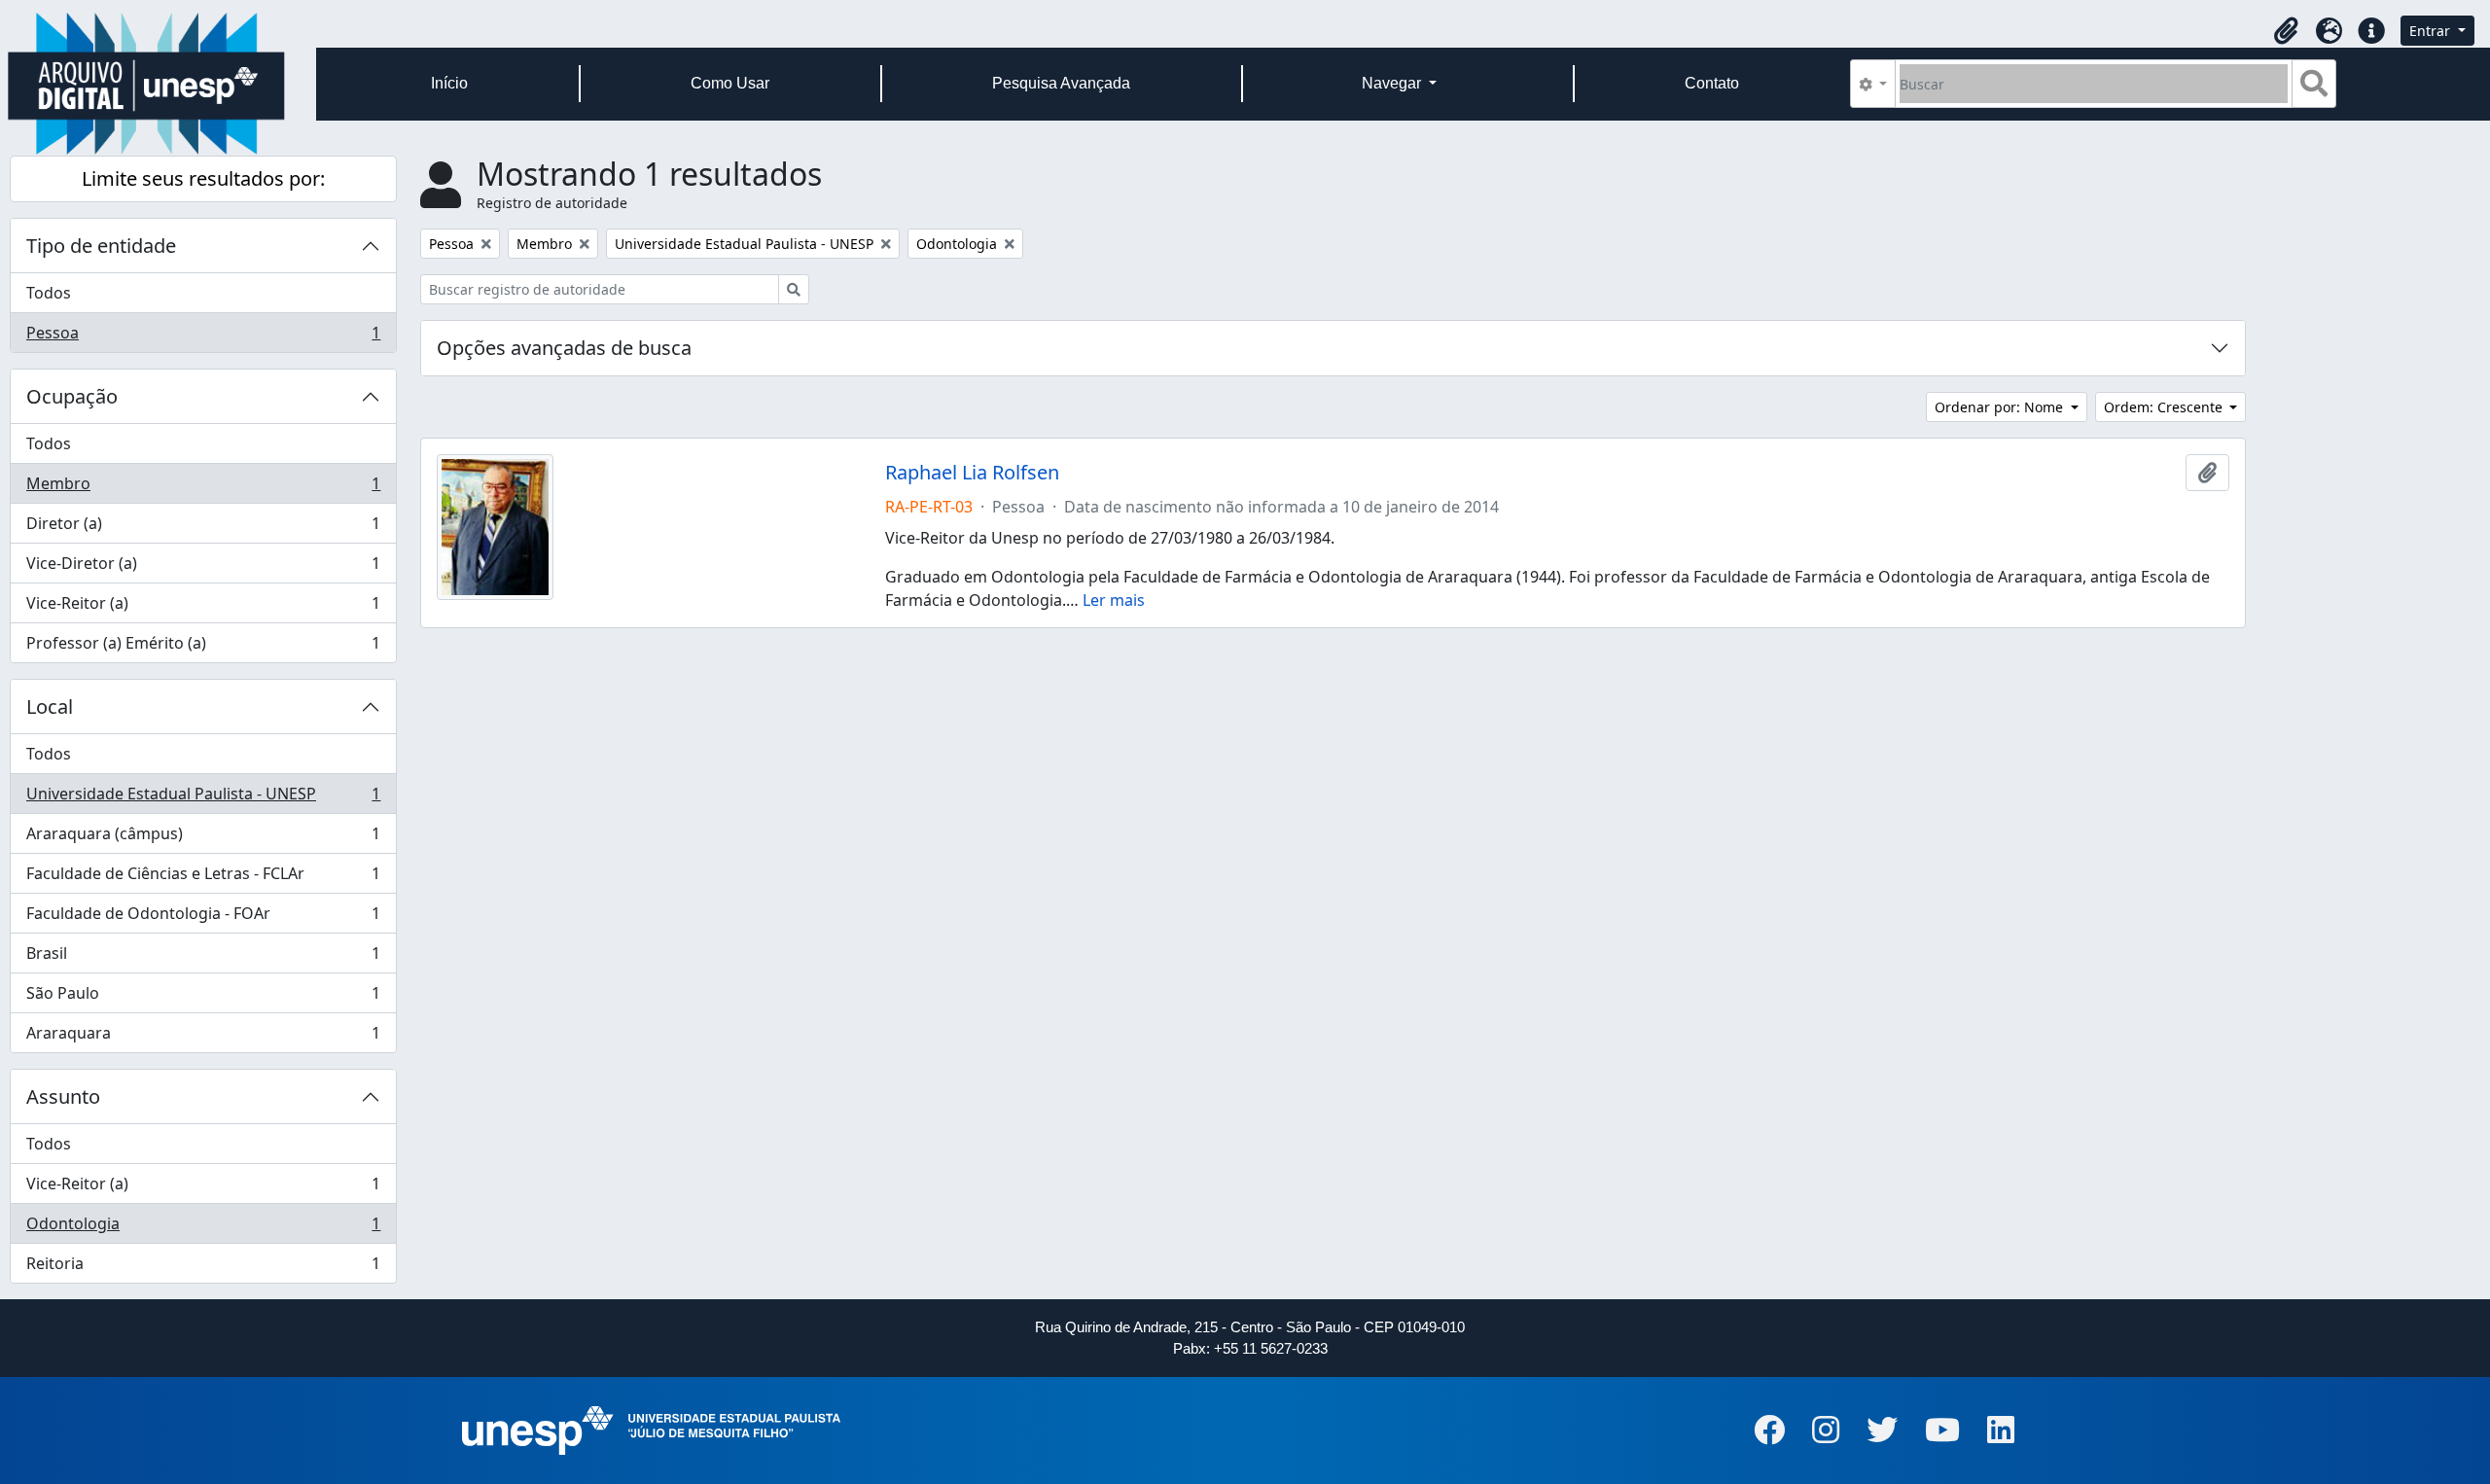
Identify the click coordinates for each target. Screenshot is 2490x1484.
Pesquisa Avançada (1061, 83)
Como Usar (730, 83)
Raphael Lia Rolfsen (972, 473)
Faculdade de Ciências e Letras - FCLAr (203, 878)
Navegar (1393, 83)
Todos (49, 293)
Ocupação (72, 396)
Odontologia (203, 1228)
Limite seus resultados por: (203, 178)
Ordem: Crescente (2165, 407)
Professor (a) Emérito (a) (203, 647)
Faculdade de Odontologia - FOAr (203, 918)
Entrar (2432, 31)
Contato (1712, 83)
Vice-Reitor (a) (203, 608)
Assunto (63, 1096)
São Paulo (203, 998)
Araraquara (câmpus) (203, 838)
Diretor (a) (203, 528)
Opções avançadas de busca (564, 348)
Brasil (203, 958)
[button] (2286, 31)
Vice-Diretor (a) (203, 568)
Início (449, 83)
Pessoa (203, 337)
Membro (203, 488)
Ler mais (1114, 600)
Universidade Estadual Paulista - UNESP (203, 798)
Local (50, 707)
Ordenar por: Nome (2001, 407)
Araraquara (203, 1037)
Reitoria (203, 1268)
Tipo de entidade (101, 246)
